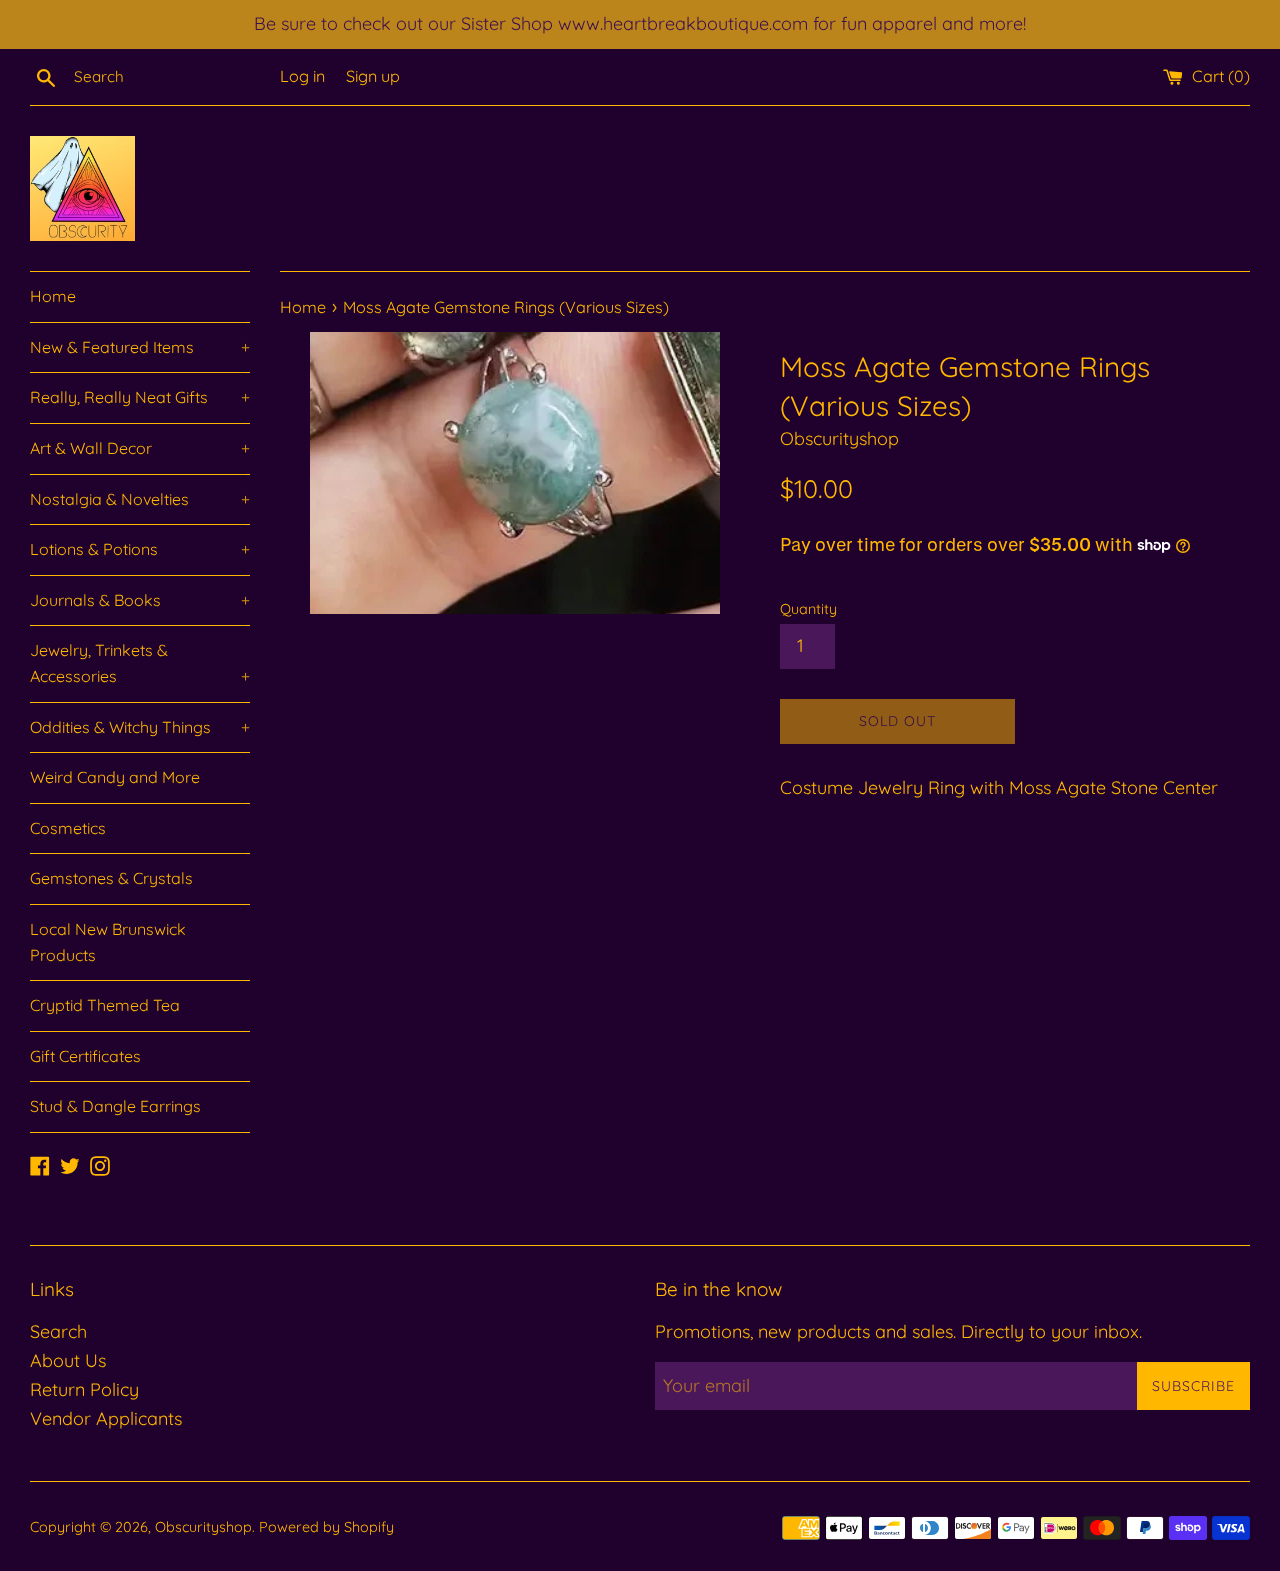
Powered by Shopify (326, 1527)
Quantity (808, 609)
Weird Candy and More (115, 777)
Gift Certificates (85, 1056)
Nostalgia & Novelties (140, 499)
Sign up (373, 76)
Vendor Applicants (106, 1418)
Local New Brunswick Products (108, 942)
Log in (302, 76)
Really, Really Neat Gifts (140, 397)
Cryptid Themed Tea (105, 1005)
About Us (68, 1360)
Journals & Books (140, 600)
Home (53, 296)
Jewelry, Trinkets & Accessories (140, 663)
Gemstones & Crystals (111, 878)
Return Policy (84, 1389)
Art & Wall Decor (140, 448)
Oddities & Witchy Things (140, 727)
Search (58, 1331)
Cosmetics (68, 828)
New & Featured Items (140, 347)
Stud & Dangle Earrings (115, 1106)
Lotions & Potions (140, 549)
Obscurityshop (203, 1527)
